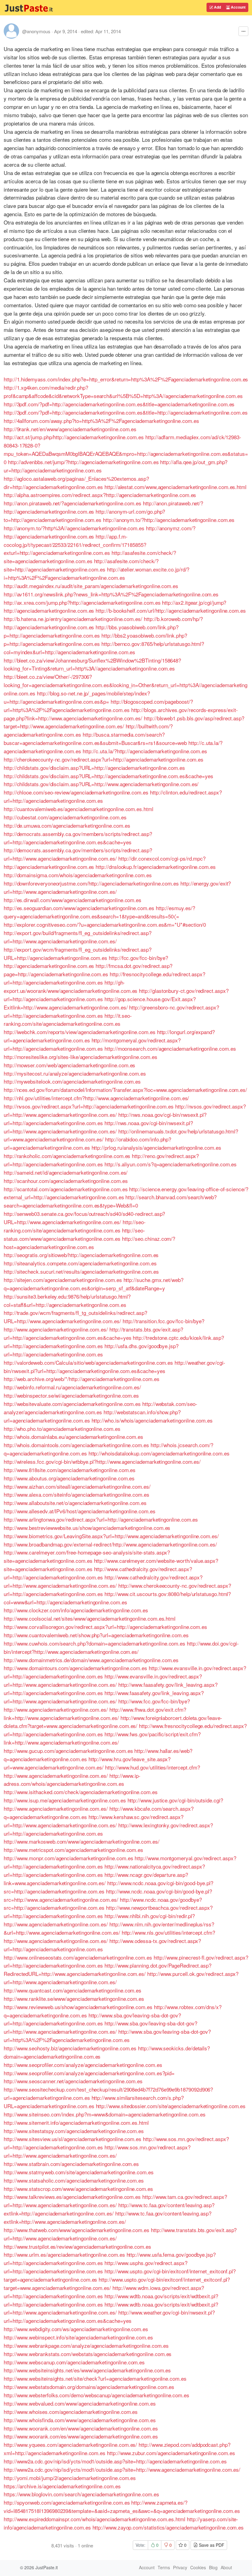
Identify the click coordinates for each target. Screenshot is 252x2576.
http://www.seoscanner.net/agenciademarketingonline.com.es (73, 2081)
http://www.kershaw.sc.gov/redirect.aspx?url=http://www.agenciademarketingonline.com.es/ (94, 1821)
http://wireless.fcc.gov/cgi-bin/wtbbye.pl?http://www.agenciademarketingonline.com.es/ (102, 1461)
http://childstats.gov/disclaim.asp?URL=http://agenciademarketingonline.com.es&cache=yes (108, 776)
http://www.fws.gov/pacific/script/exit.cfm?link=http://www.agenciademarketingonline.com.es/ (102, 1738)
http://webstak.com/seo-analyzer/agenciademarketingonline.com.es (100, 1408)
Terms (164, 2567)
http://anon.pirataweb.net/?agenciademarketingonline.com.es (73, 503)
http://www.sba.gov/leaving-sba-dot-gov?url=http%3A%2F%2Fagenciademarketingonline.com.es (107, 2036)
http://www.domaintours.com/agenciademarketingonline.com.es (75, 1668)
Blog (213, 2567)
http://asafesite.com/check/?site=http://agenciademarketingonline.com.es (81, 565)
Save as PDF (211, 2545)
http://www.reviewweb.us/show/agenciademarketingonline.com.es (78, 2007)
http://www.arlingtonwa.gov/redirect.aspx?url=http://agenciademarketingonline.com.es (101, 1519)
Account (238, 7)
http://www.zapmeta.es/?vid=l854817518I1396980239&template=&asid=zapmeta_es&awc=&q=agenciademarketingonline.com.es (122, 2506)
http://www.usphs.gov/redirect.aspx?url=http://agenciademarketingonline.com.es (96, 2267)
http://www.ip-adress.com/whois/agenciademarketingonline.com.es (72, 1780)
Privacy (180, 2567)
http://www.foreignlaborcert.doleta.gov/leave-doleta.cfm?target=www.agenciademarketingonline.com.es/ (113, 1722)
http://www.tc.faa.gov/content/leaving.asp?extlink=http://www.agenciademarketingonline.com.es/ (108, 2217)
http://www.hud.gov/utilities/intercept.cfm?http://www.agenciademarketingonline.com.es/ (102, 1771)
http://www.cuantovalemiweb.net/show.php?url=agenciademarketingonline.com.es (96, 1635)
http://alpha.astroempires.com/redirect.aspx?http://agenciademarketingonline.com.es (100, 495)
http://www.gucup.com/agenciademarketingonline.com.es (68, 1751)
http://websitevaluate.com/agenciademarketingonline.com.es (72, 1404)
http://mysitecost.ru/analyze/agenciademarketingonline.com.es (75, 1073)
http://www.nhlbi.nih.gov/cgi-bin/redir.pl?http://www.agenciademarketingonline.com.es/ (99, 1920)
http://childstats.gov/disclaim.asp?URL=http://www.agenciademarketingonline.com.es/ (101, 784)
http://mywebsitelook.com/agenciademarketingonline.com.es (72, 1081)
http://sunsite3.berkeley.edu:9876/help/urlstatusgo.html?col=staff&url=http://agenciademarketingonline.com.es (67, 1300)
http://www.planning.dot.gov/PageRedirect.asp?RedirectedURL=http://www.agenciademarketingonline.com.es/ (108, 1969)
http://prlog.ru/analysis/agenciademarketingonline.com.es (156, 1147)
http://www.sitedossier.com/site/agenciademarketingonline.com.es (171, 2106)
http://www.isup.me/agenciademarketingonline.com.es (65, 1800)
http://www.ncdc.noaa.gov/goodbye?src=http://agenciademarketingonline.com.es (103, 1904)
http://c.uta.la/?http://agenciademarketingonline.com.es (145, 751)
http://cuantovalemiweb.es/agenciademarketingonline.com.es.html (79, 809)
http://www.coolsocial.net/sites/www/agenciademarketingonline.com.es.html (90, 1618)
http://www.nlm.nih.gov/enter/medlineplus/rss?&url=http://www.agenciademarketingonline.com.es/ (109, 1928)
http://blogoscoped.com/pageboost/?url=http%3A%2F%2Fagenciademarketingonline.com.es (98, 706)
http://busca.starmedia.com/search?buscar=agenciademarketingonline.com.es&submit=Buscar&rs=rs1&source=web (95, 739)
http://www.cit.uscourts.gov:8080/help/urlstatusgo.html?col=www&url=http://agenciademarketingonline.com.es (117, 1598)
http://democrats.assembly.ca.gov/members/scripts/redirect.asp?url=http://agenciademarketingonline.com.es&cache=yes (78, 838)
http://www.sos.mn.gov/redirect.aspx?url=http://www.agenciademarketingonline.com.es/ (97, 2151)
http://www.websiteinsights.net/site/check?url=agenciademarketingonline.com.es (95, 2378)
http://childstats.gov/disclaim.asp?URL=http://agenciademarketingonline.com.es (94, 768)
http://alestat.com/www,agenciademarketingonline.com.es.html (175, 487)
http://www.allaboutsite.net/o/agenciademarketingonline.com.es (75, 1503)
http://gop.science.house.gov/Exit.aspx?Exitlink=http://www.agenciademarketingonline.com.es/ (100, 1003)
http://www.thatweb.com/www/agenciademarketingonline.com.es (77, 2230)
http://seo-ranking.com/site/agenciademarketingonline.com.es (75, 1226)
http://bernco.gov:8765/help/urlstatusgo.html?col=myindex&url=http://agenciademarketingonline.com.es (104, 648)
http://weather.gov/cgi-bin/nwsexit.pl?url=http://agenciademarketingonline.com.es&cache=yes (114, 1367)
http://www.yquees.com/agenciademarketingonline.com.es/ (70, 2445)
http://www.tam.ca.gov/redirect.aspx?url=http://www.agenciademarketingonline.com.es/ (115, 2201)
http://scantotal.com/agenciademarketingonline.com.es (66, 1189)
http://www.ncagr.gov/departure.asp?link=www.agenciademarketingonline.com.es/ (96, 1879)
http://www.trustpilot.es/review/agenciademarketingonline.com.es (77, 2246)
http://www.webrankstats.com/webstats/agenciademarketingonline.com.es (88, 2354)
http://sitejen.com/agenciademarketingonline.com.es (63, 1280)
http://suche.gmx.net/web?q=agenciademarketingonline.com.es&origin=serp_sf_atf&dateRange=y (94, 1284)
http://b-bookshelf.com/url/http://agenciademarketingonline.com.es (171, 610)
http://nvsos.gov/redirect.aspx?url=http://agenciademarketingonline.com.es (89, 1106)
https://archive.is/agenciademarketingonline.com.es (62, 2486)
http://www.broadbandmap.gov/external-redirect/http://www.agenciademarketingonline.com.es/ (110, 1544)
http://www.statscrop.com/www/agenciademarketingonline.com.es (78, 2189)
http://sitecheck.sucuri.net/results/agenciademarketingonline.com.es (81, 1271)
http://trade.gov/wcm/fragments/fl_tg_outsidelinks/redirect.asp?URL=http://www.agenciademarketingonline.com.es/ (75, 1317)
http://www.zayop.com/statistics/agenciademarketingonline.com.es (168, 2527)
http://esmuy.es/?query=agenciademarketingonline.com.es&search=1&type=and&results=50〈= (99, 912)
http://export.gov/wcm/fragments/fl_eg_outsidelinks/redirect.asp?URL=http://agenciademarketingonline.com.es (78, 954)
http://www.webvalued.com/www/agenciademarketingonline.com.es (80, 2403)
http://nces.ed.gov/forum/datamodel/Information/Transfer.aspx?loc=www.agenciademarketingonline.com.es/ (125, 1090)
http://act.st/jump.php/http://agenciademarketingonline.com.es (74, 437)
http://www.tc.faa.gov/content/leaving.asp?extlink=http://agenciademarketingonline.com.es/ (109, 2209)
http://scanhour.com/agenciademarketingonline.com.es (66, 1181)
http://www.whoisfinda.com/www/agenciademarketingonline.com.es (80, 2420)
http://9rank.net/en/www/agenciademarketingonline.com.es (70, 429)
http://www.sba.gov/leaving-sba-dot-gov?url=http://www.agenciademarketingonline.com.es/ (100, 2027)
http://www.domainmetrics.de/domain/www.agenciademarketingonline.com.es (91, 1660)
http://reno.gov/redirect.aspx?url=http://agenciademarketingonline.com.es (101, 1160)
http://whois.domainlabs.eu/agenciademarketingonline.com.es (73, 1437)
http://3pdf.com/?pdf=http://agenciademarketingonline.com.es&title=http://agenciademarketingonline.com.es (126, 412)
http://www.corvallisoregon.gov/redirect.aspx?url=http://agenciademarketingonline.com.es (105, 1627)
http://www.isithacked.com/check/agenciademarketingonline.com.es (81, 1792)
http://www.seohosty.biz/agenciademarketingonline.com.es (70, 2048)
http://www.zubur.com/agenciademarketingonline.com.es (171, 2453)
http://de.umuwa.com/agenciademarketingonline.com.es (67, 825)
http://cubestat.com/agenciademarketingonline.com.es (65, 817)
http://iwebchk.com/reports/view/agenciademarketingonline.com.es (80, 1032)
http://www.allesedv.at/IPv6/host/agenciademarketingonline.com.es (80, 1511)
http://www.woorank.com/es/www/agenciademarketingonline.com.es (81, 2436)
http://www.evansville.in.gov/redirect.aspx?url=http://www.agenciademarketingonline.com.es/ (103, 1680)
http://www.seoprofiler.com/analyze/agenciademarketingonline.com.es (83, 2065)
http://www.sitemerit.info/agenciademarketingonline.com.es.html (76, 2122)
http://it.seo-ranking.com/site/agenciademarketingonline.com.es (68, 1020)
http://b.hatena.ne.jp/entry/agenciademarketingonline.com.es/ (73, 619)
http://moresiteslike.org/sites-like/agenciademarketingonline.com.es (80, 1057)
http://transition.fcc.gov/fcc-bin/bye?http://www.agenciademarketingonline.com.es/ (104, 1325)
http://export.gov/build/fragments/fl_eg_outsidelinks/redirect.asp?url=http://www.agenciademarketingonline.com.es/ (78, 937)
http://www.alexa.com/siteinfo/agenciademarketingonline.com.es (77, 1494)
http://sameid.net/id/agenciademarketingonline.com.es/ (66, 1172)
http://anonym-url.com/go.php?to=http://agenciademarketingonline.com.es (84, 516)
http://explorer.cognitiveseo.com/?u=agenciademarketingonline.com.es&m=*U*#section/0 (105, 924)
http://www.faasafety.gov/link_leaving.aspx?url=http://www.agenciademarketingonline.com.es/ (104, 1697)
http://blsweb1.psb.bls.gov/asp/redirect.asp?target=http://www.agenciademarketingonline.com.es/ (124, 722)
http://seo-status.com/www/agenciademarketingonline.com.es (74, 1234)
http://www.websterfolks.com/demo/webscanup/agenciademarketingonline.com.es (96, 2395)
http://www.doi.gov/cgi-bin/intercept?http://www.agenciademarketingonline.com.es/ (121, 1647)
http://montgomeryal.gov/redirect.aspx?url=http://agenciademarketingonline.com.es (92, 1044)
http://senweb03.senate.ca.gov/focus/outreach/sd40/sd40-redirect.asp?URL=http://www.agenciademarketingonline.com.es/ (84, 1218)
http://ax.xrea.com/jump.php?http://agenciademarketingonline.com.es (82, 602)
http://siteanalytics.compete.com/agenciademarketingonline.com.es (80, 1263)
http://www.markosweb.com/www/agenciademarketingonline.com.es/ (82, 1841)
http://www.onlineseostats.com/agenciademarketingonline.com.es (78, 1957)
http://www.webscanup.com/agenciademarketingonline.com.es (74, 2362)
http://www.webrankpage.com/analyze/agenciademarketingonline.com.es (86, 2345)
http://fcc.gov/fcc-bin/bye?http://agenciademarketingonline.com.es (86, 962)
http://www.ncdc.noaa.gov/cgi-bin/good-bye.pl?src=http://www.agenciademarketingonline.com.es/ (108, 1895)
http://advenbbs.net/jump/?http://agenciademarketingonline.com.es (83, 462)
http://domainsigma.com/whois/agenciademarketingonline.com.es (78, 875)
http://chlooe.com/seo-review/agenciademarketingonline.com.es (76, 792)
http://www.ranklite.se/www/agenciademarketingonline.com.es (74, 1999)
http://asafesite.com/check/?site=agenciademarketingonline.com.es (90, 557)
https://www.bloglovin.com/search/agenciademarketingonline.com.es (81, 2494)
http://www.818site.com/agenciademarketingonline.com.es (70, 1470)
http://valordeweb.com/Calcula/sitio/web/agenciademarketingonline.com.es (88, 1362)
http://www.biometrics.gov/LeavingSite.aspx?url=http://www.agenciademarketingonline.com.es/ (111, 1536)
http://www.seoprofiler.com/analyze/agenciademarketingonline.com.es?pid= (89, 2073)
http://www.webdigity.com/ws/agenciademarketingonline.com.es (76, 2329)
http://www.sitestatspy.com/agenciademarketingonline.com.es (74, 2131)
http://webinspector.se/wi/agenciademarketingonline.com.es (71, 1395)
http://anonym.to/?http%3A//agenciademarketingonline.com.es (74, 528)
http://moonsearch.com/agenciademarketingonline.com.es (170, 1048)
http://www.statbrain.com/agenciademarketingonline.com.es (71, 2164)
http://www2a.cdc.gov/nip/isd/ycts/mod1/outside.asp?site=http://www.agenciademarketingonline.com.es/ (122, 2469)
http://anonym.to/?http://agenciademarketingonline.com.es (169, 520)
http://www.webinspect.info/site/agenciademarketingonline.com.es (78, 2337)
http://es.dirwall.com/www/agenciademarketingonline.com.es (73, 900)
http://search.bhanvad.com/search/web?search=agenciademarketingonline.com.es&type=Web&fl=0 (110, 1201)
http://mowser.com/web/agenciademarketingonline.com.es (69, 1065)
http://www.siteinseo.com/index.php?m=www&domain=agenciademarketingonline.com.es (105, 2114)
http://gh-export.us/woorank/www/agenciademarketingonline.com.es (71, 986)
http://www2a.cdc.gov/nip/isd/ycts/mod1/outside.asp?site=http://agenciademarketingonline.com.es (115, 2461)
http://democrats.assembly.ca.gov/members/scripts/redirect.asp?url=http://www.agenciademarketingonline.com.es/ (78, 854)
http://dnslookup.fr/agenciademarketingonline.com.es (156, 867)
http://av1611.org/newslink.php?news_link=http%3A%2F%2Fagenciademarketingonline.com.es (111, 594)
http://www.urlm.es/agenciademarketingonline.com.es (64, 2254)
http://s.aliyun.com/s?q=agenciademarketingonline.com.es (171, 1164)
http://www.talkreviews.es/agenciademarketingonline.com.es (72, 2197)
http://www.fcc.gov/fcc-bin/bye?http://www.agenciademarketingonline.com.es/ (97, 1705)
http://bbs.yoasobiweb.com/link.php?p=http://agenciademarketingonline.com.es (91, 631)
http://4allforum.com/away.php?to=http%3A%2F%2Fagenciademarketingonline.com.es (101, 421)
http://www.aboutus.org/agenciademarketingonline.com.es (69, 1478)
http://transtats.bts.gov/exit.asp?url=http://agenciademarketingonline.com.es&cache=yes (93, 1333)
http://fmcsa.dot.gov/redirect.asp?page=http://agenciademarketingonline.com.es (88, 970)
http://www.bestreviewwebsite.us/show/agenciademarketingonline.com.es (87, 1528)
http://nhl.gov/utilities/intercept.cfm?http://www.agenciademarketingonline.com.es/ (96, 1098)
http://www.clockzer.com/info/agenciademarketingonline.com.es (76, 1610)
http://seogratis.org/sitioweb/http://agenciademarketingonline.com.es (81, 1255)
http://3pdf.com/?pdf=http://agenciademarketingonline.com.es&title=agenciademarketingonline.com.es (119, 404)
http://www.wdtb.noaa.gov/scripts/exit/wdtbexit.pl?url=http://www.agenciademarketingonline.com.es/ (111, 2308)
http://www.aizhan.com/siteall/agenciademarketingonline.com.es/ (77, 1486)
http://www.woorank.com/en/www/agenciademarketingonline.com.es (81, 2428)
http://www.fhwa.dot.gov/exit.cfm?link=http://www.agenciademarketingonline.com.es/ (95, 1714)
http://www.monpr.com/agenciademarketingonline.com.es (68, 1858)
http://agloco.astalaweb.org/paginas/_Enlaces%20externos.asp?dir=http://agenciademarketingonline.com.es (76, 483)
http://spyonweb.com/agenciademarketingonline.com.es (67, 2502)
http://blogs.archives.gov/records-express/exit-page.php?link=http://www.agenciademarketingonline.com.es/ (121, 714)
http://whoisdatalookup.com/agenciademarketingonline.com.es (159, 1453)
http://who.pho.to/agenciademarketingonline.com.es (62, 1429)
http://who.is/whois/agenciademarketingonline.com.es (152, 1420)
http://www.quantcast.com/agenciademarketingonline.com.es (73, 1990)
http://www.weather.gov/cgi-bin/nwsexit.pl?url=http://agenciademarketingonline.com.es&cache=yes (109, 2316)
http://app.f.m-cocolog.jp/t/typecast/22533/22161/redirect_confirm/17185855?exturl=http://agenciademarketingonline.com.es (75, 545)
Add (217, 7)
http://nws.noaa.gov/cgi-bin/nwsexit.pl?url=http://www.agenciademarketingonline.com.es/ (98, 1127)
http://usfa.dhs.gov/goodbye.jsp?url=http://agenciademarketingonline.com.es (91, 1350)
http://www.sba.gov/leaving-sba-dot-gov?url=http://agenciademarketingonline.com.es (92, 2019)
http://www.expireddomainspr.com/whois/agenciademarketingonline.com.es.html (94, 2519)
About (226, 2567)
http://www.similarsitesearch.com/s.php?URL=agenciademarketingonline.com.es (94, 2102)
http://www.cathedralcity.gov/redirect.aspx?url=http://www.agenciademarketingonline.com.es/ (103, 1581)
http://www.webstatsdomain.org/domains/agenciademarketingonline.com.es (89, 2387)
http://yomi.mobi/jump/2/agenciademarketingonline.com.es (70, 2478)
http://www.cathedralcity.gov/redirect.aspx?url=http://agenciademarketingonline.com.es (98, 1573)
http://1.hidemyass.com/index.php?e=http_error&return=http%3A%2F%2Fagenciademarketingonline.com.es (126, 379)
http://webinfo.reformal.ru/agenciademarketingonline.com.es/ (72, 1387)
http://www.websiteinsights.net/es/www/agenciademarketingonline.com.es (87, 2370)
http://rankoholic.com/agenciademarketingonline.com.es (67, 1156)
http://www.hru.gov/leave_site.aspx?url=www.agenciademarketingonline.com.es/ (87, 1763)
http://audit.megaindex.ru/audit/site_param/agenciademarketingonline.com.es (91, 586)
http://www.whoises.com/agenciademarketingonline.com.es (71, 2412)
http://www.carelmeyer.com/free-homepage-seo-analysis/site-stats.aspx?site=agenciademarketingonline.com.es (87, 1556)
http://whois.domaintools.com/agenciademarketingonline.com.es (76, 1445)
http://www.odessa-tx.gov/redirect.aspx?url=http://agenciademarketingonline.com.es (102, 1945)
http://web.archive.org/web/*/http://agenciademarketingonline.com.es (81, 1379)
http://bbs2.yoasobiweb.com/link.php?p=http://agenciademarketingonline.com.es (95, 639)
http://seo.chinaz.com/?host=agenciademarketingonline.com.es (89, 1243)
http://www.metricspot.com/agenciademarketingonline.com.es (73, 1850)
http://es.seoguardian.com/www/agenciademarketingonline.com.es (79, 908)
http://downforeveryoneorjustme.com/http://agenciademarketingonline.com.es (91, 883)
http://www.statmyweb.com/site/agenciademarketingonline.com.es (79, 2172)
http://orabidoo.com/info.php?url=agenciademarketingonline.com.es (87, 1143)
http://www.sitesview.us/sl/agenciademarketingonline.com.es (73, 2139)
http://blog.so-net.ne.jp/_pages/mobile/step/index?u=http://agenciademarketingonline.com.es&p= (77, 697)
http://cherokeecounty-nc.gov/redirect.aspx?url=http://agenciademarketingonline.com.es (104, 759)
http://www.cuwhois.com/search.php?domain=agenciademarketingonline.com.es (94, 1643)
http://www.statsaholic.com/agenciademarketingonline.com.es (74, 2180)
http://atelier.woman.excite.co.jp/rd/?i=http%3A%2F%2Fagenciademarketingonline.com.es (96, 573)
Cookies (198, 2567)
